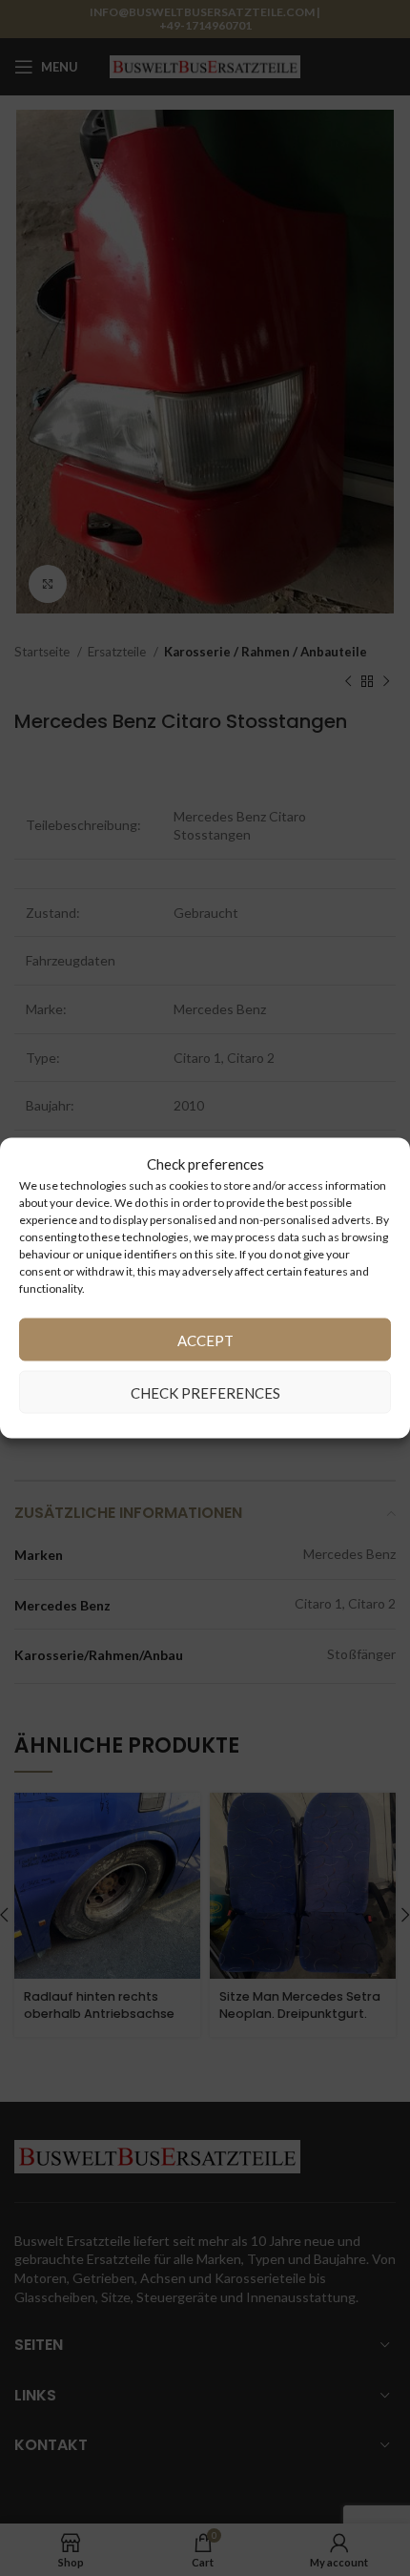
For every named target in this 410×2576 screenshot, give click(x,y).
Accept (205, 1340)
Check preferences (205, 1392)
